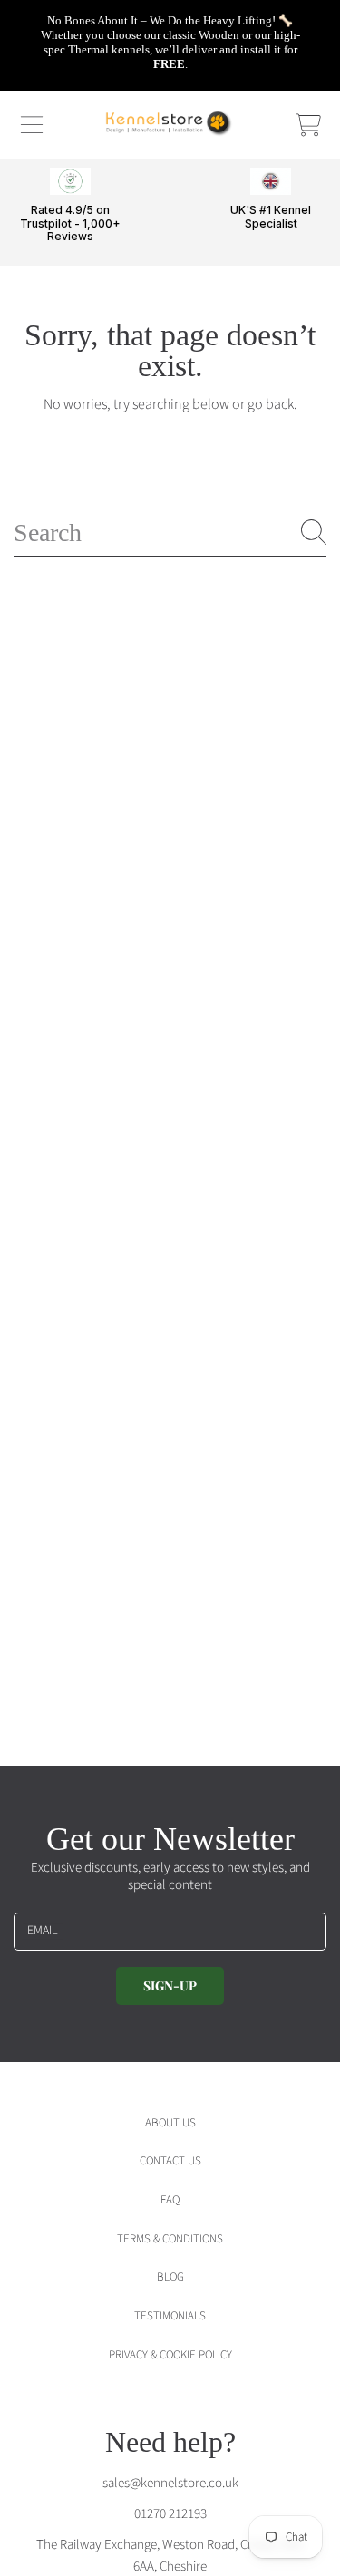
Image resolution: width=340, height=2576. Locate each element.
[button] (32, 125)
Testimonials (170, 2316)
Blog (170, 2277)
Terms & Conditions (170, 2239)
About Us (170, 2123)
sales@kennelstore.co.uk (170, 2483)
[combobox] (170, 533)
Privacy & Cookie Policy (170, 2355)
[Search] (314, 532)
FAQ (170, 2200)
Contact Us (170, 2161)
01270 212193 (170, 2514)
